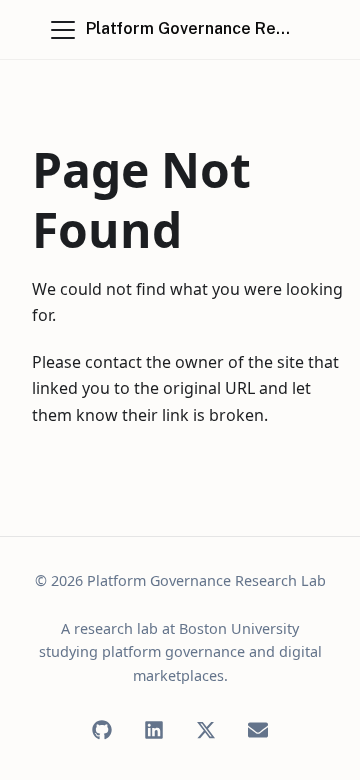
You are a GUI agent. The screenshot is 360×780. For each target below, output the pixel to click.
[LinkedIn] (154, 730)
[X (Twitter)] (206, 730)
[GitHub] (102, 730)
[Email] (258, 730)
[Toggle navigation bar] (63, 30)
